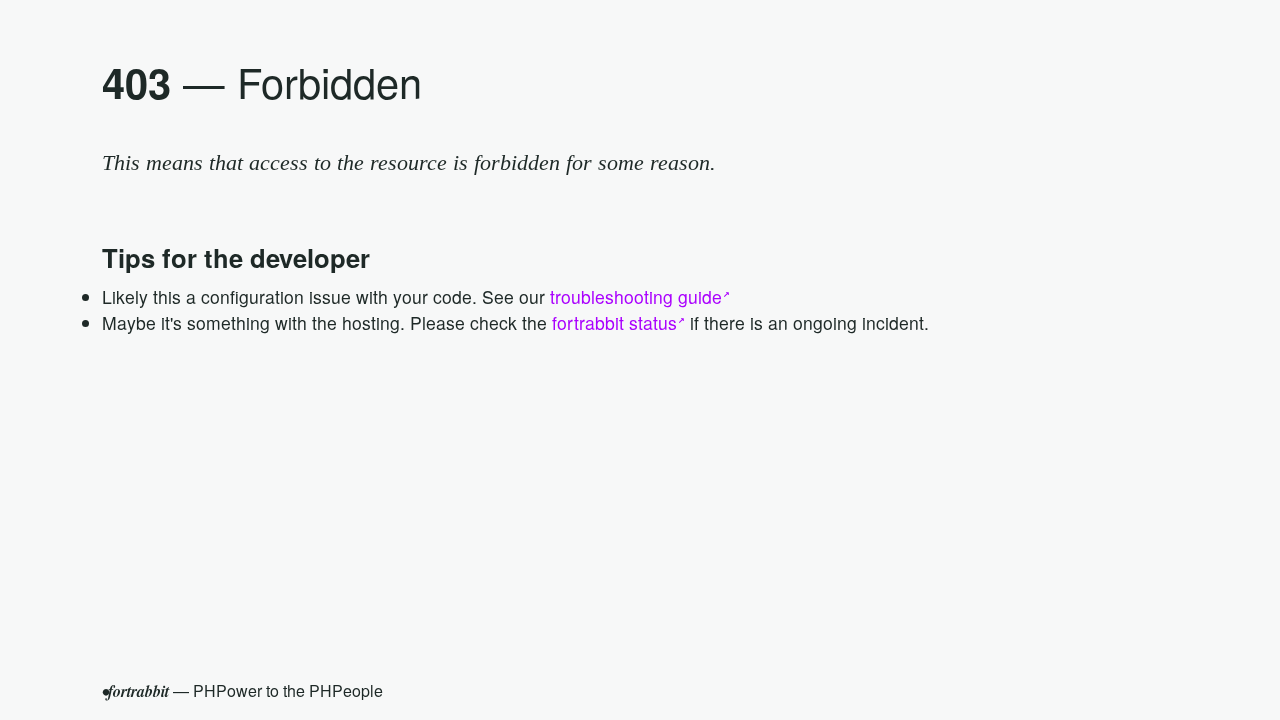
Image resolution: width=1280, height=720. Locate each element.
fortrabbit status (614, 322)
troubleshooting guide (636, 296)
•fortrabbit (135, 691)
